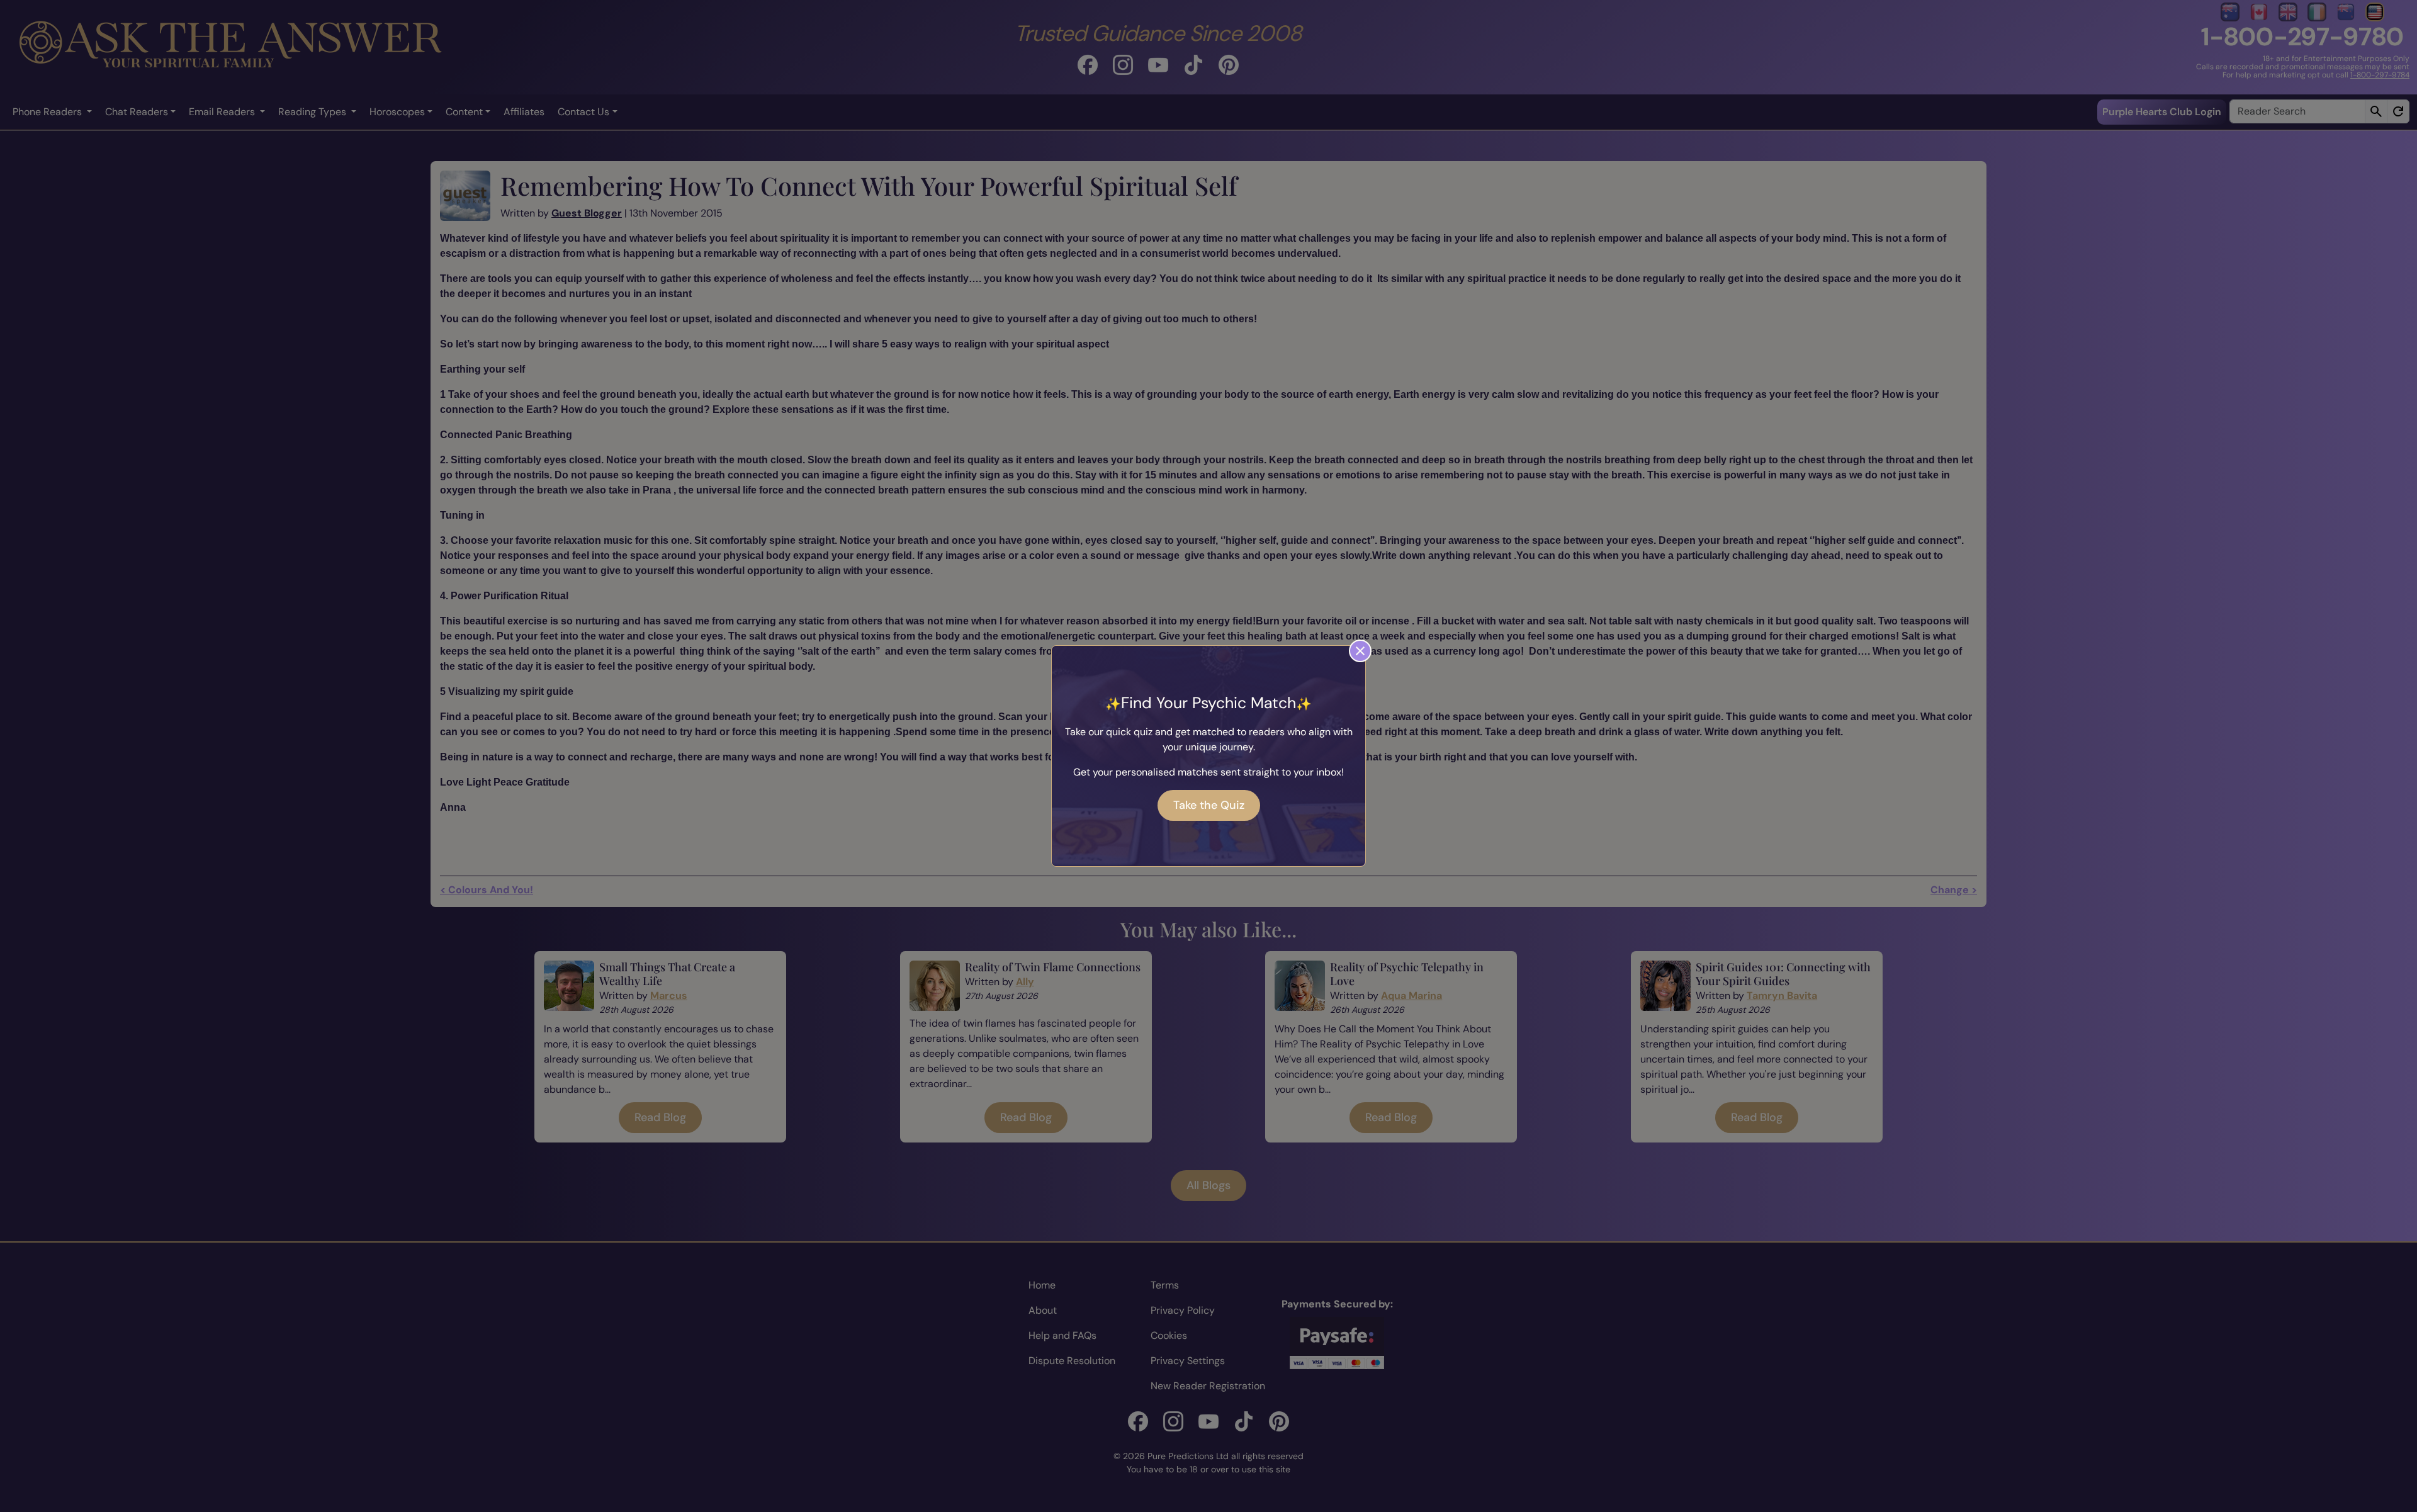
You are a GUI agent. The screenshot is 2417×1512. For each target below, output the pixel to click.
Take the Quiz (1209, 805)
